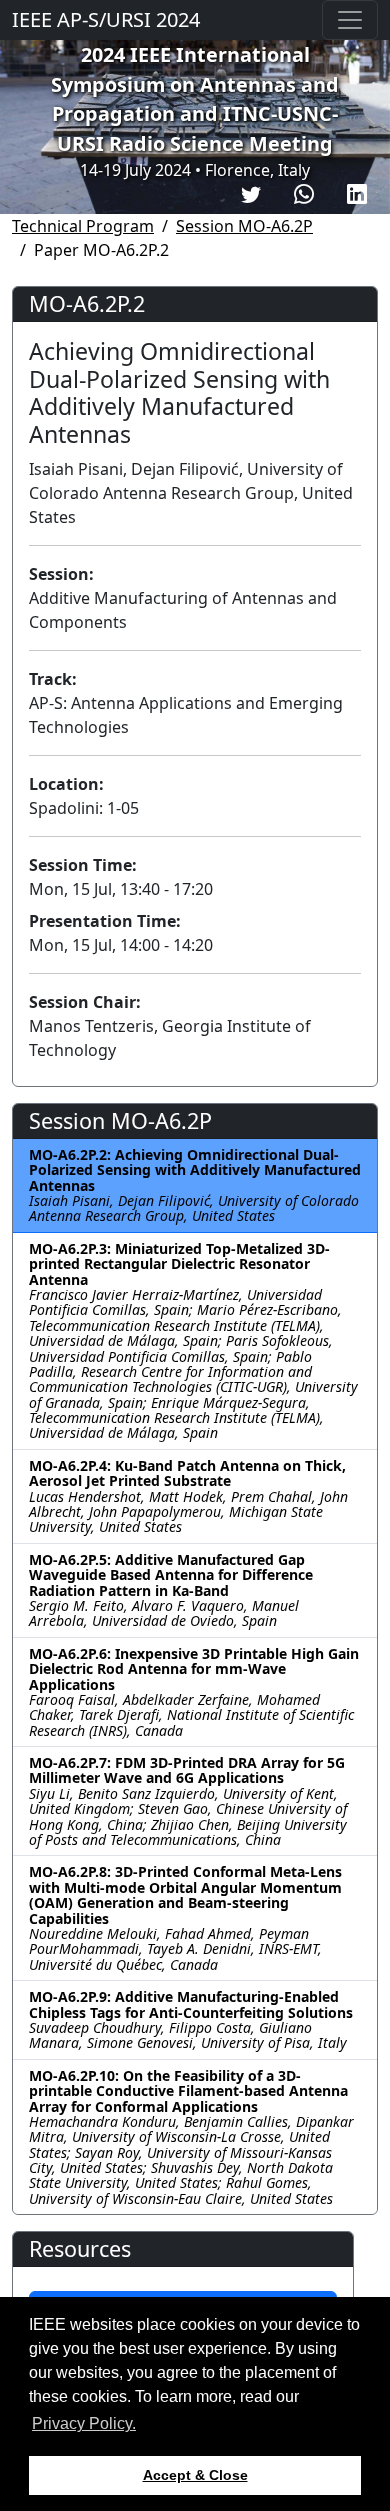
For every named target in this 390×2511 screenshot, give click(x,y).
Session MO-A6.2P (244, 226)
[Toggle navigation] (350, 20)
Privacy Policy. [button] (84, 2423)
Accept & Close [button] (195, 2475)
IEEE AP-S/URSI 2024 (106, 19)
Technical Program (83, 226)
